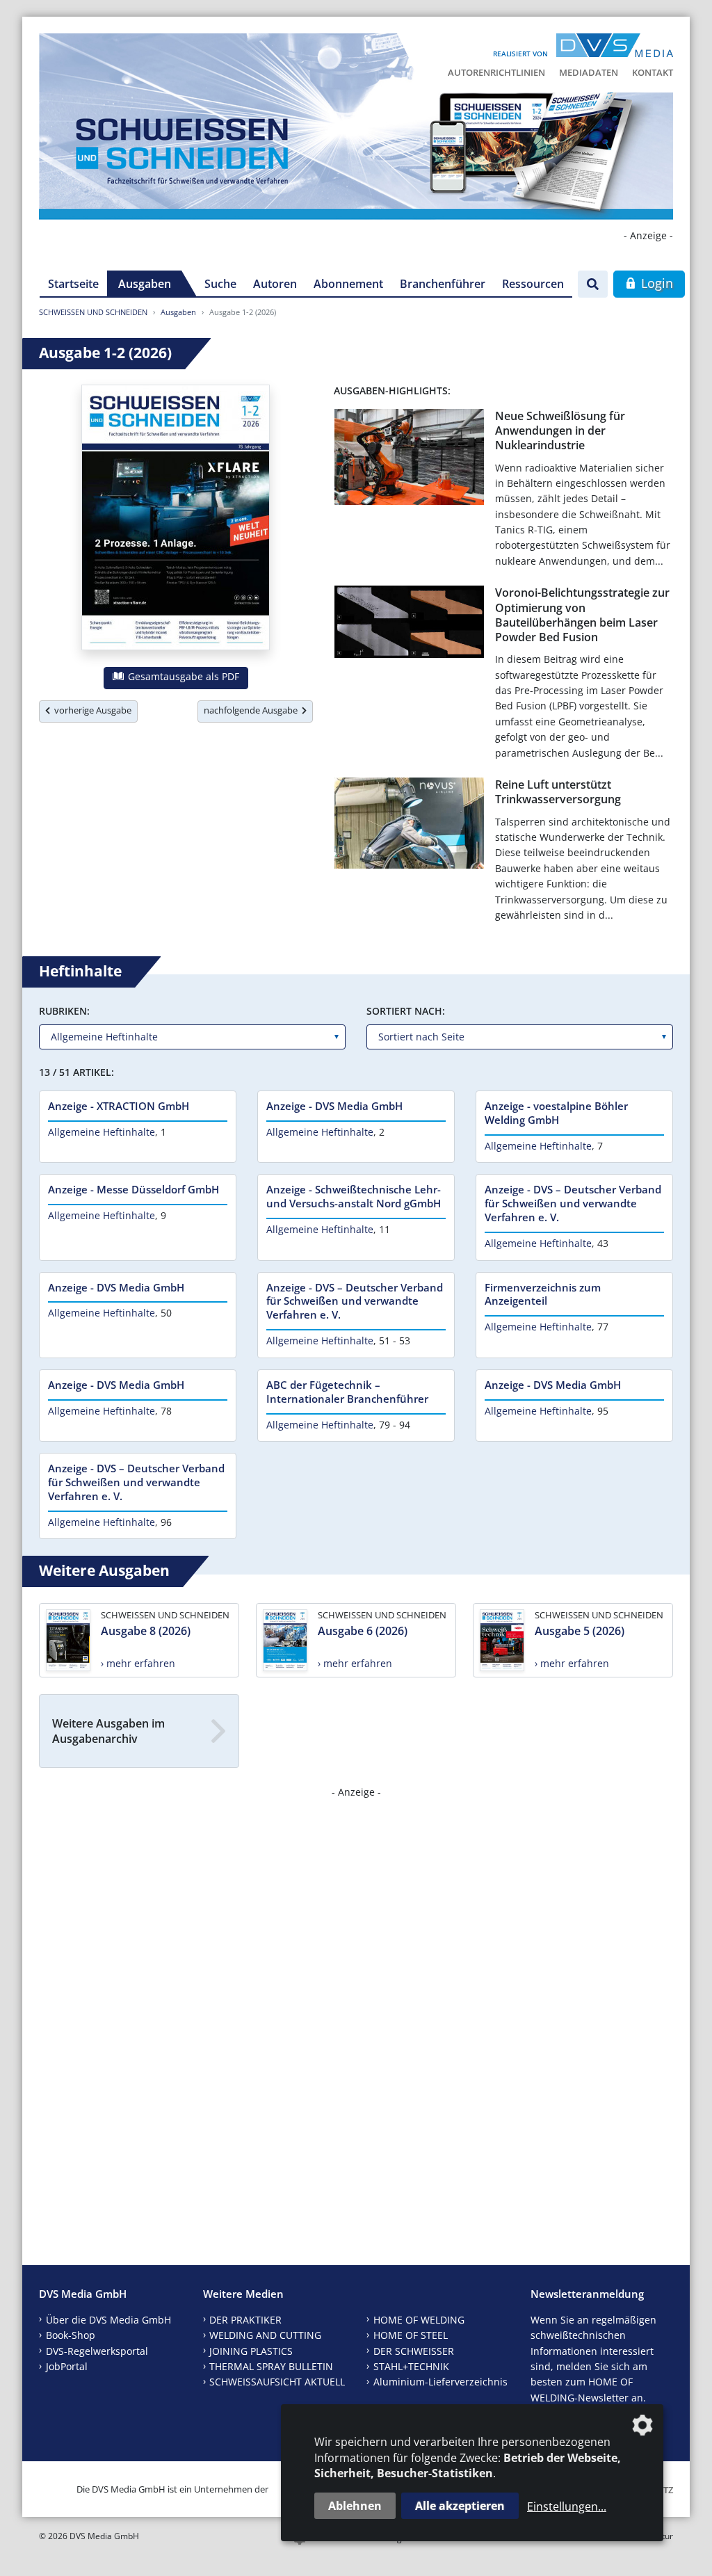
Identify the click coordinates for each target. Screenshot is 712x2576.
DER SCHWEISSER (414, 2351)
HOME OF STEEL (411, 2335)
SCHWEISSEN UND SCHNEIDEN (93, 312)
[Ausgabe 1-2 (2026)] (176, 520)
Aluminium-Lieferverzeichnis (440, 2382)
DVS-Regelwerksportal (97, 2351)
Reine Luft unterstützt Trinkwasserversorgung (558, 792)
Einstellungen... (567, 2506)
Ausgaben (145, 284)
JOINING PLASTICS (251, 2351)
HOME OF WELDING (419, 2320)
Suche (220, 284)
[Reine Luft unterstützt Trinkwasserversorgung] (409, 826)
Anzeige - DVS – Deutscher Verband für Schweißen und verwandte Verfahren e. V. (573, 1203)
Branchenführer (443, 284)
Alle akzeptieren (460, 2506)
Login (655, 283)
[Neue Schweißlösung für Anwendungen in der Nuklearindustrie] (409, 460)
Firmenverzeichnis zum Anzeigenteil (543, 1294)
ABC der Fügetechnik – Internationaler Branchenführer (347, 1392)
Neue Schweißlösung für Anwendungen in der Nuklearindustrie (560, 431)
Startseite (73, 284)
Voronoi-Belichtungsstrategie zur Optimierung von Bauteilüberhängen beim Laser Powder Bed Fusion (582, 615)
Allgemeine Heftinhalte (102, 1132)
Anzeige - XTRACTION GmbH (119, 1106)
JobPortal (67, 2366)
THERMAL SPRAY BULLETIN (271, 2366)
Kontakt (653, 72)
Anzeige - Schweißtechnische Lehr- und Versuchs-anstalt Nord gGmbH (354, 1196)
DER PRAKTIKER (245, 2320)
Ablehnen (355, 2506)
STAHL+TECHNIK (411, 2366)
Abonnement (348, 284)
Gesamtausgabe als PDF (182, 676)
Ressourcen (533, 284)
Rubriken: (64, 1011)
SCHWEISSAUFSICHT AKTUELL (277, 2382)
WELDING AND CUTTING (265, 2335)
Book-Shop (71, 2335)
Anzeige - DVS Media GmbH (334, 1106)
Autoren (275, 284)
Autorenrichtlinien (496, 72)
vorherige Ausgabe (91, 710)
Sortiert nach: (406, 1011)
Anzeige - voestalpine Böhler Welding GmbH (556, 1113)
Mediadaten (589, 72)
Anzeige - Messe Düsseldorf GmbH (133, 1189)
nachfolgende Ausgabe (253, 710)
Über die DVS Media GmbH (108, 2320)
